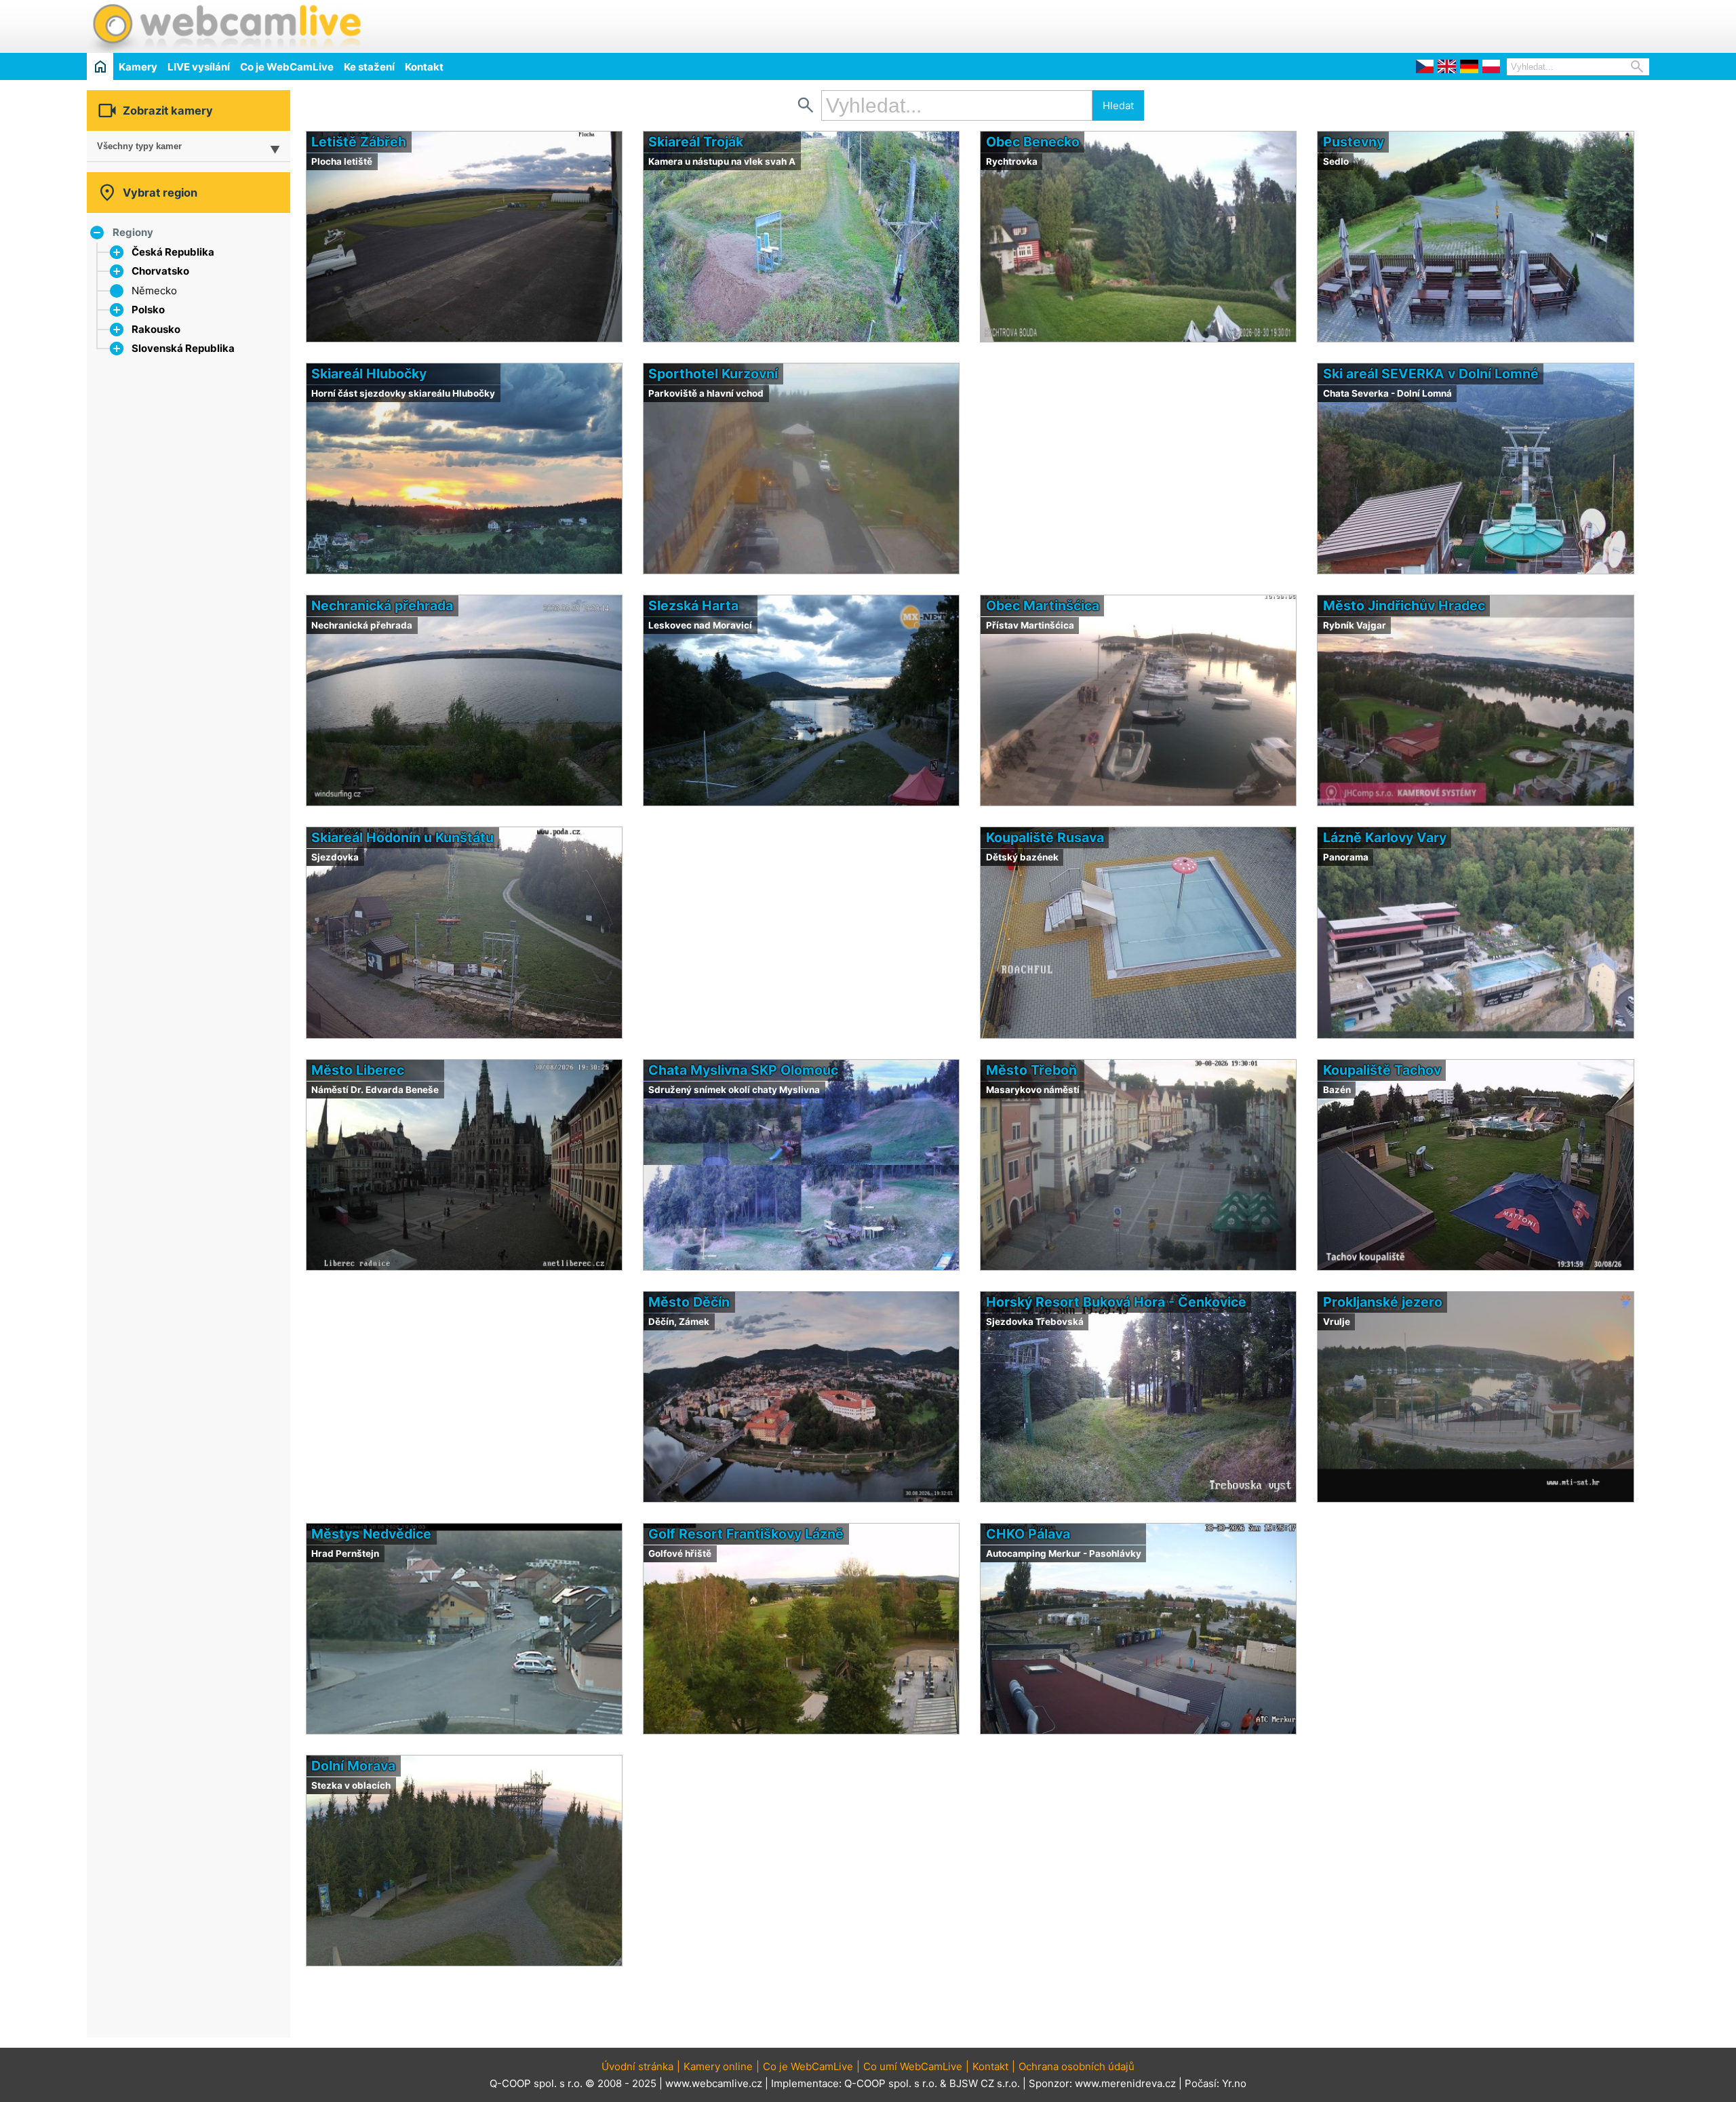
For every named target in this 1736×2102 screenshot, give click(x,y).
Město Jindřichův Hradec (1404, 606)
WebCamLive (226, 26)
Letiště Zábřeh (359, 142)
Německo (154, 291)
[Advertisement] (1491, 24)
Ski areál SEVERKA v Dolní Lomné (1431, 374)
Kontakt (424, 67)
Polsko (148, 310)
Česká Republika (173, 252)
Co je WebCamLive (287, 67)
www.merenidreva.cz (1125, 2083)
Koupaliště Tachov (1382, 1070)
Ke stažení (369, 67)
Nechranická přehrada (382, 606)
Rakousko (156, 329)
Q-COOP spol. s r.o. (891, 2083)
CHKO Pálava (1028, 1534)
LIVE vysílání (199, 67)
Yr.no (1234, 2083)
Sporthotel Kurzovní (713, 374)
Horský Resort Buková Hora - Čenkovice (1116, 1302)
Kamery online (718, 2066)
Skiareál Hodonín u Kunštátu (402, 837)
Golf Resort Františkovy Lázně (746, 1534)
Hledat (1118, 105)
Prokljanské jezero (1383, 1302)
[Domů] (100, 66)
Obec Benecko (1033, 142)
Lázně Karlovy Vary (1385, 837)
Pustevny (1354, 142)
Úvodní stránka (637, 2066)
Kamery (138, 67)
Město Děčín (689, 1302)
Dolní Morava (353, 1766)
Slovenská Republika (183, 348)
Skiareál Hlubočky (369, 374)
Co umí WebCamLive (913, 2066)
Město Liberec (358, 1070)
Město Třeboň (1031, 1070)
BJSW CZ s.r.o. (985, 2083)
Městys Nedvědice (371, 1534)
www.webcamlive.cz (714, 2083)
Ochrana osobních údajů (1077, 2066)
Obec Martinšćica (1043, 606)
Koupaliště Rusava (1045, 837)
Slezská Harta (693, 606)
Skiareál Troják (696, 142)
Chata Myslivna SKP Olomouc (743, 1070)
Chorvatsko (160, 271)
